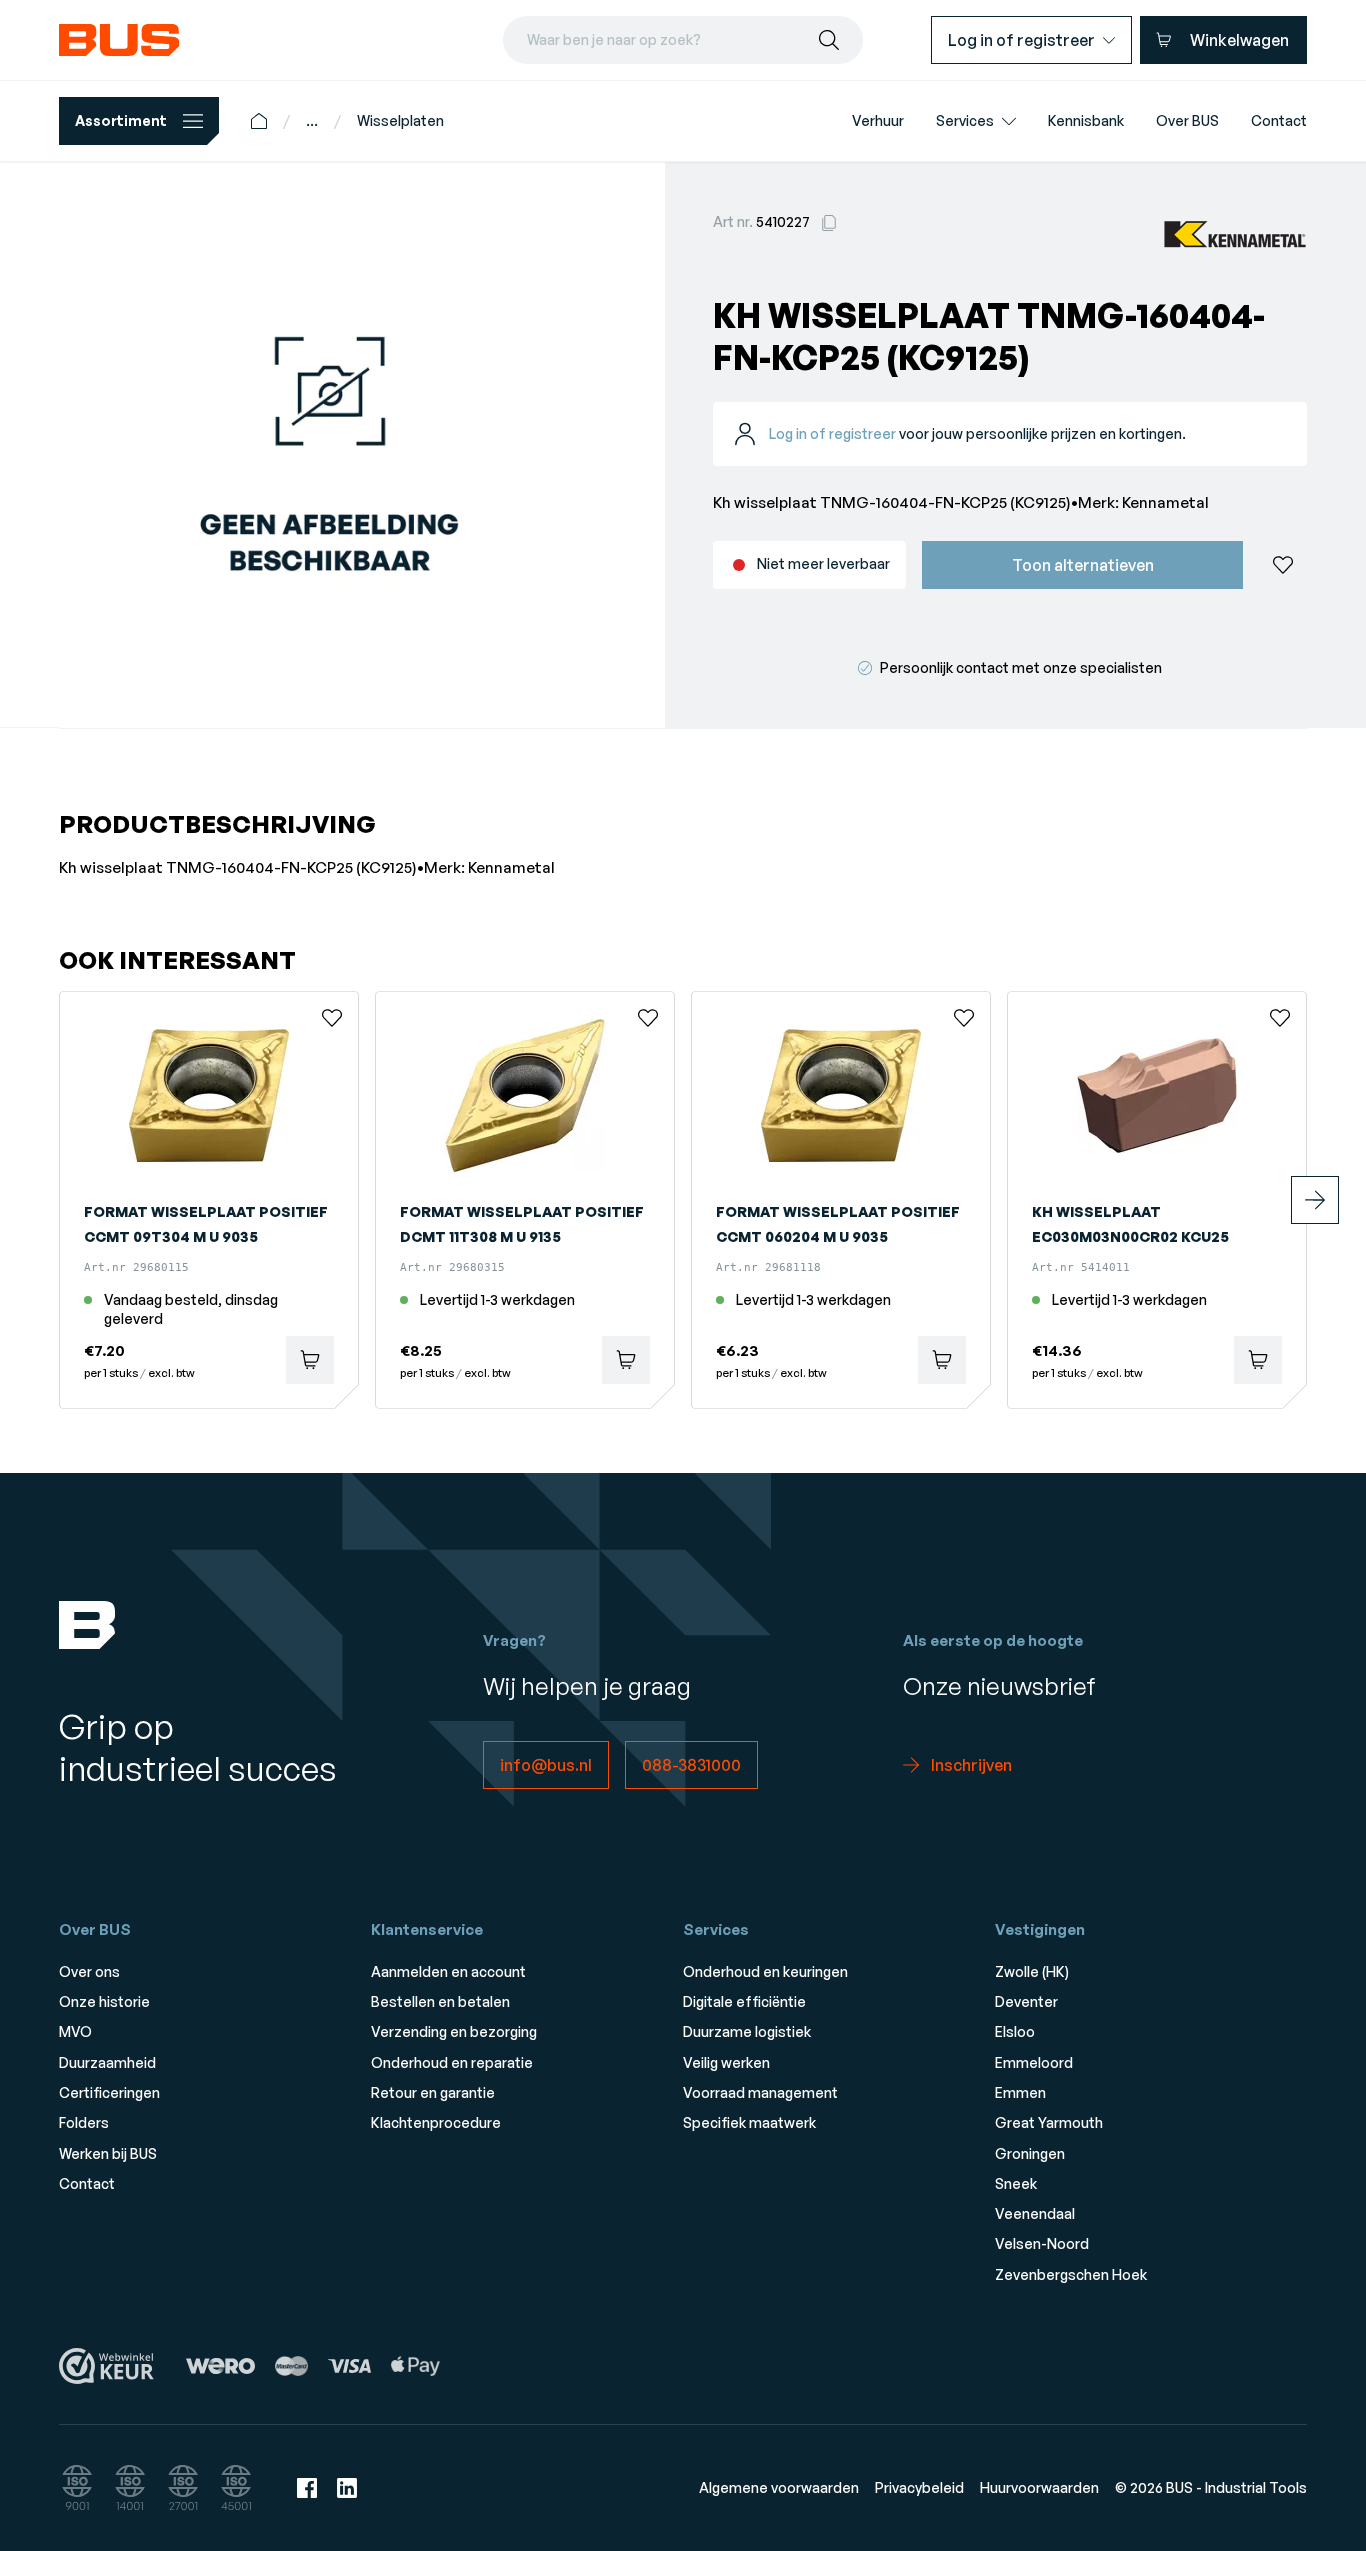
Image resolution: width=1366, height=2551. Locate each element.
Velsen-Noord (1042, 2243)
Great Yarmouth (1049, 2122)
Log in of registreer (832, 433)
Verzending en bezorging (454, 2031)
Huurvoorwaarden (1039, 2487)
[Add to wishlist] (1283, 565)
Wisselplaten (400, 120)
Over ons (89, 1971)
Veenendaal (1035, 2213)
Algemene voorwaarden (779, 2487)
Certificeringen (109, 2092)
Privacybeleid (919, 2487)
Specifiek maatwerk (749, 2122)
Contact (87, 2183)
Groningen (1030, 2153)
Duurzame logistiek (747, 2031)
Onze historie (104, 2001)
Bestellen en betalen (440, 2001)
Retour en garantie (433, 2092)
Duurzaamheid (107, 2062)
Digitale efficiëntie (744, 2001)
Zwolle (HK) (1032, 1971)
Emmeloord (1034, 2062)
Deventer (1026, 2001)
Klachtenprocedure (436, 2122)
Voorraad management (760, 2092)
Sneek (1016, 2183)
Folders (84, 2122)
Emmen (1020, 2092)
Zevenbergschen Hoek (1071, 2274)
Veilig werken (726, 2062)
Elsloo (1015, 2031)
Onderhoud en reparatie (452, 2062)
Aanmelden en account (448, 1971)
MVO (75, 2031)
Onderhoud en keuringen (765, 1971)
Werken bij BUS (108, 2153)
